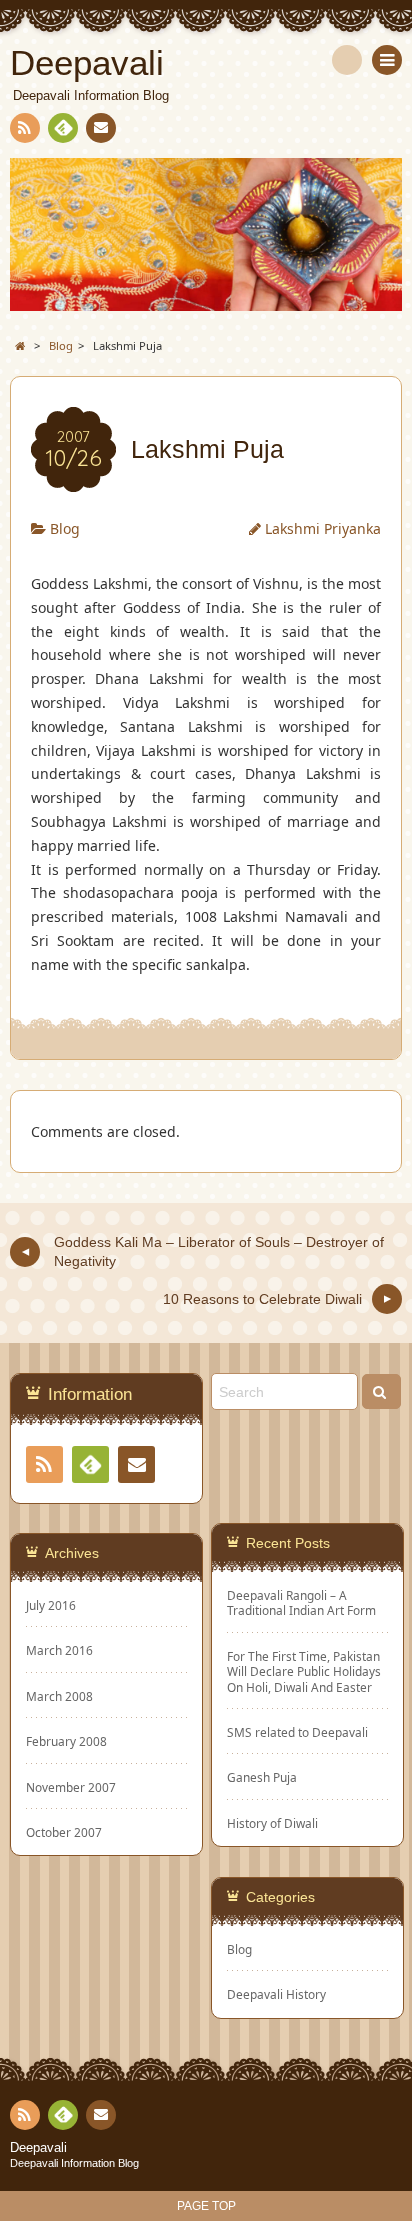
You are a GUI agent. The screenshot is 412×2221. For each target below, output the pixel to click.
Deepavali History (276, 1994)
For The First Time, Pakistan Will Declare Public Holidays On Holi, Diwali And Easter (304, 1672)
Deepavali (38, 2148)
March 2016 (59, 1650)
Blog (65, 528)
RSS (25, 128)
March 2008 (59, 1696)
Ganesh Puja (262, 1777)
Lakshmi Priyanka (323, 528)
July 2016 (51, 1605)
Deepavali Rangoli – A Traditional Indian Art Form (301, 1603)
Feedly (63, 128)
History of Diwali (272, 1823)
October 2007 (64, 1832)
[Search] (347, 60)
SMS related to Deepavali (297, 1732)
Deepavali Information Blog (74, 2163)
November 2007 (71, 1787)
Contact (101, 128)
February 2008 (66, 1741)
